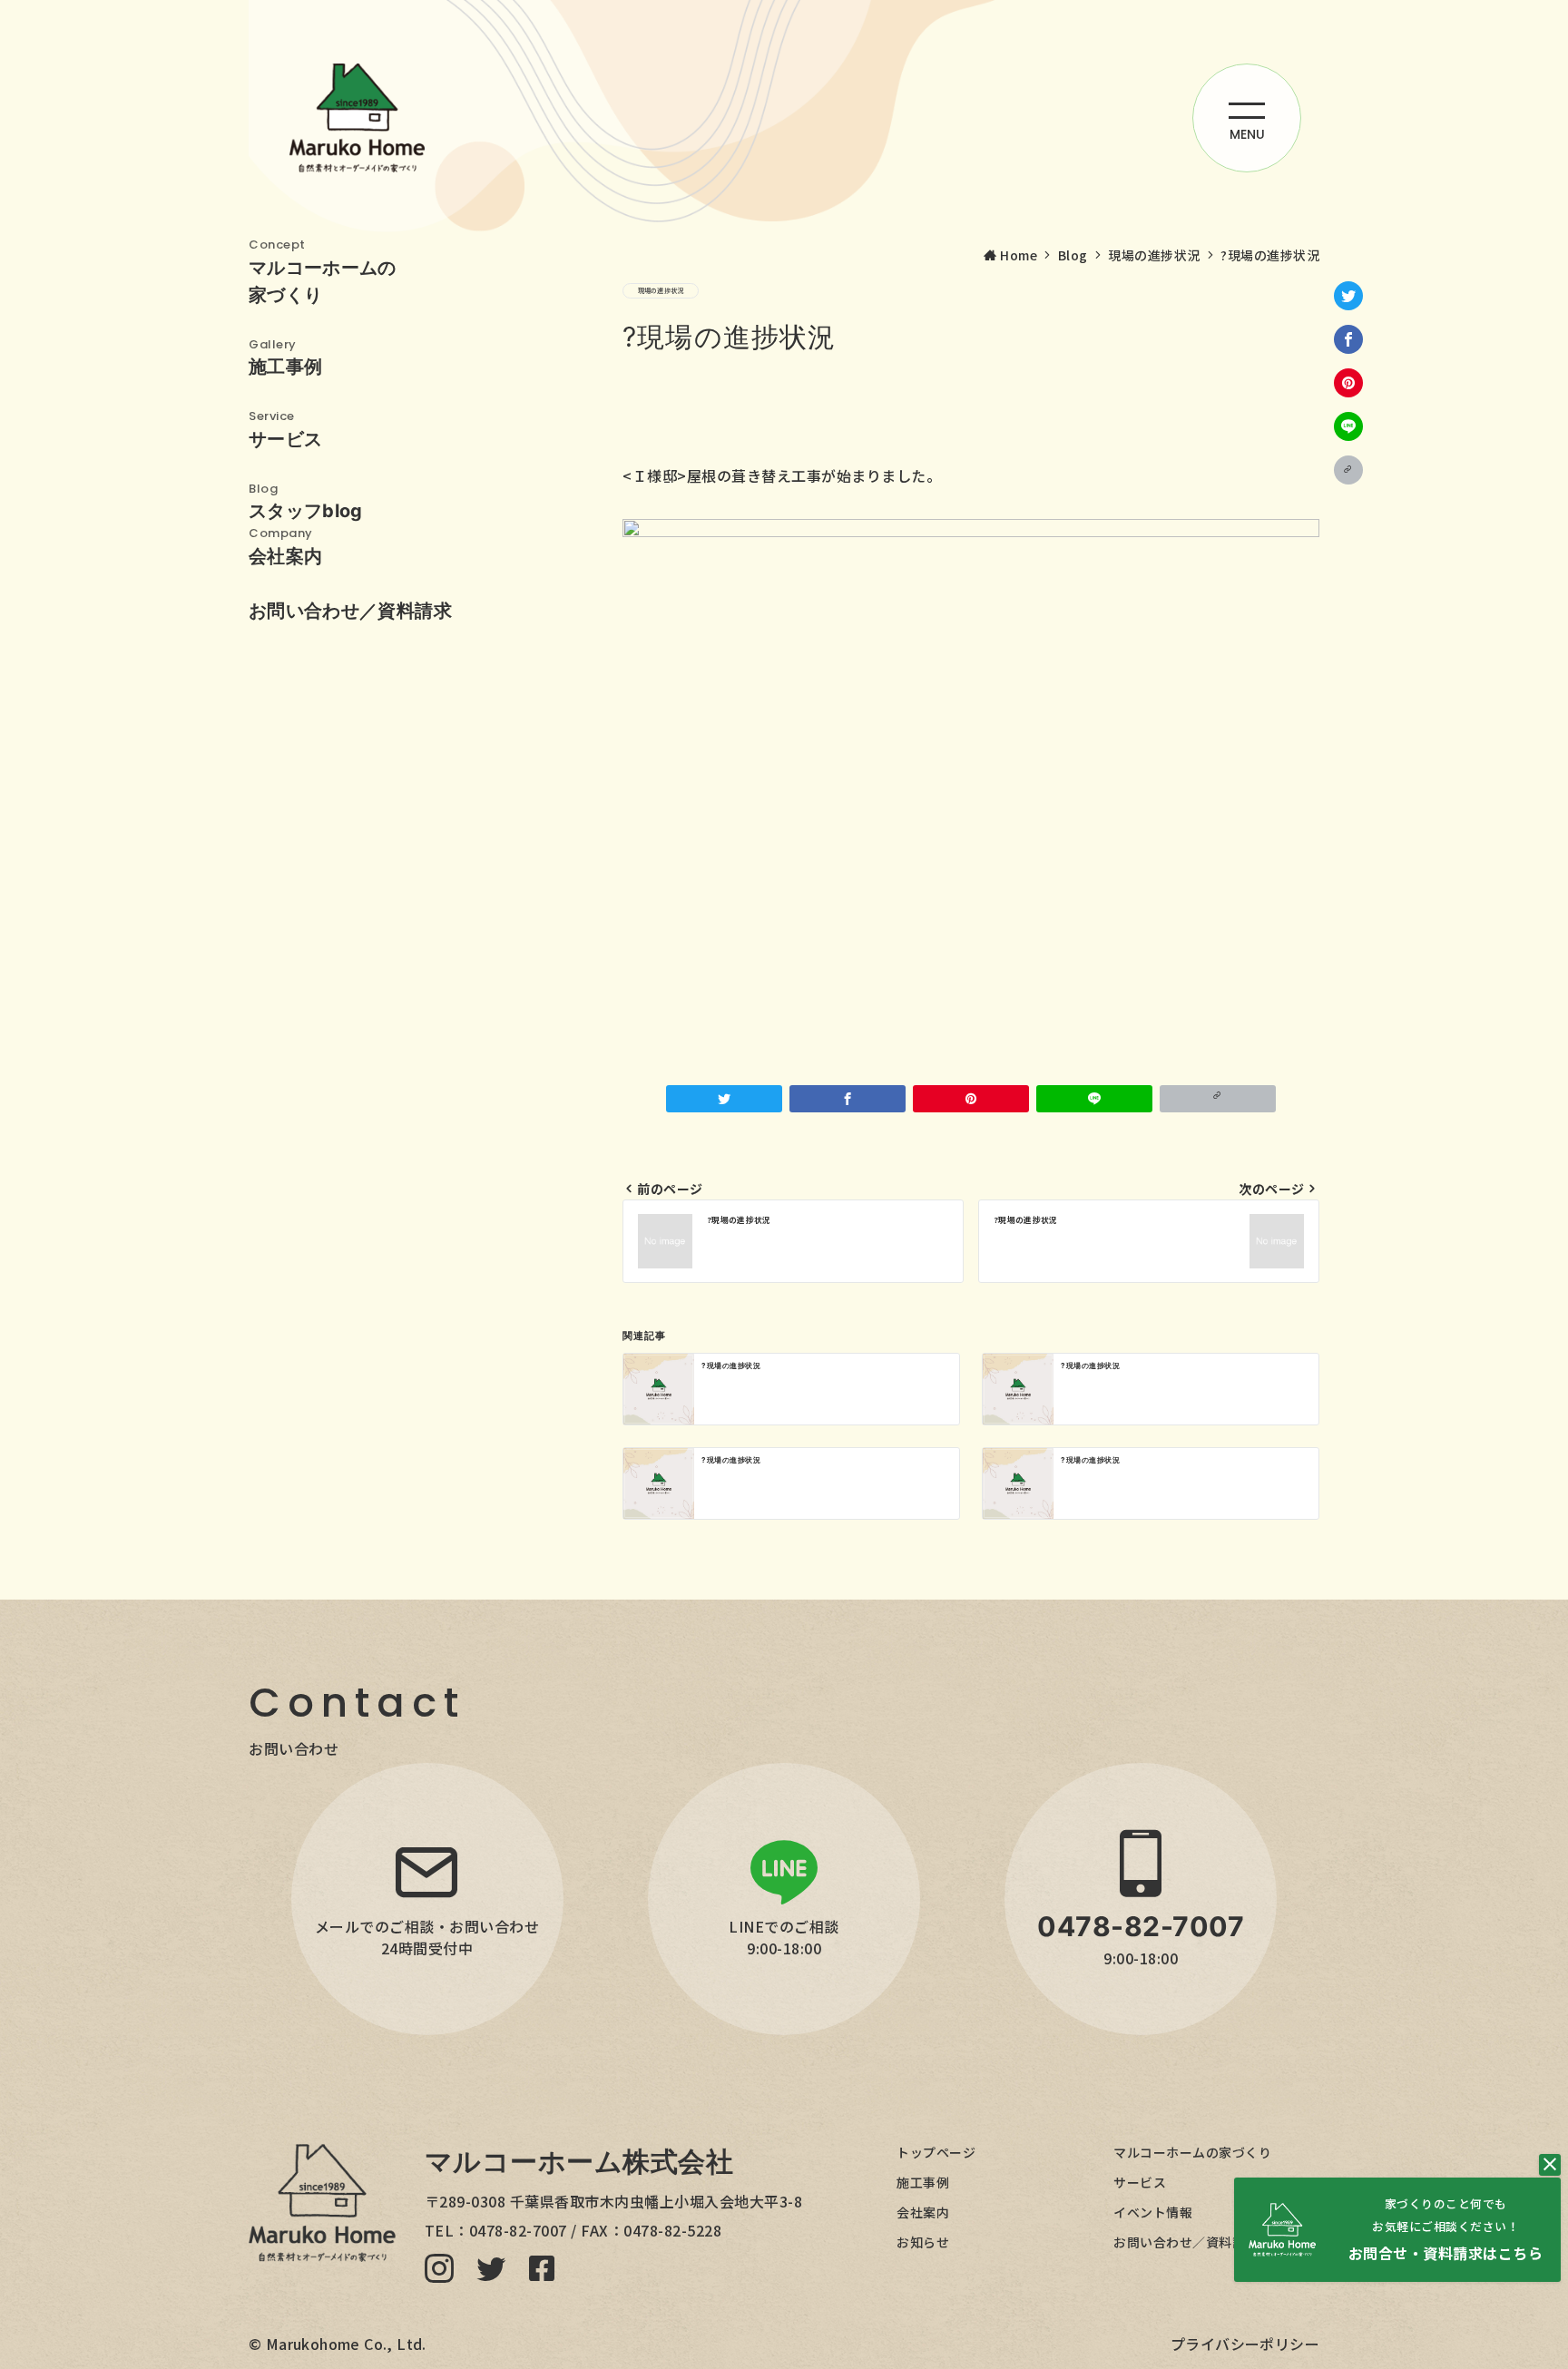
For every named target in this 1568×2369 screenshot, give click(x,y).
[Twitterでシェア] (1348, 296)
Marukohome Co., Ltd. (346, 2344)
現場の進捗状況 (661, 290)
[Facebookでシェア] (1348, 339)
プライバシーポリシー (1245, 2344)
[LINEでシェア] (1348, 426)
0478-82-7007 (518, 2230)
